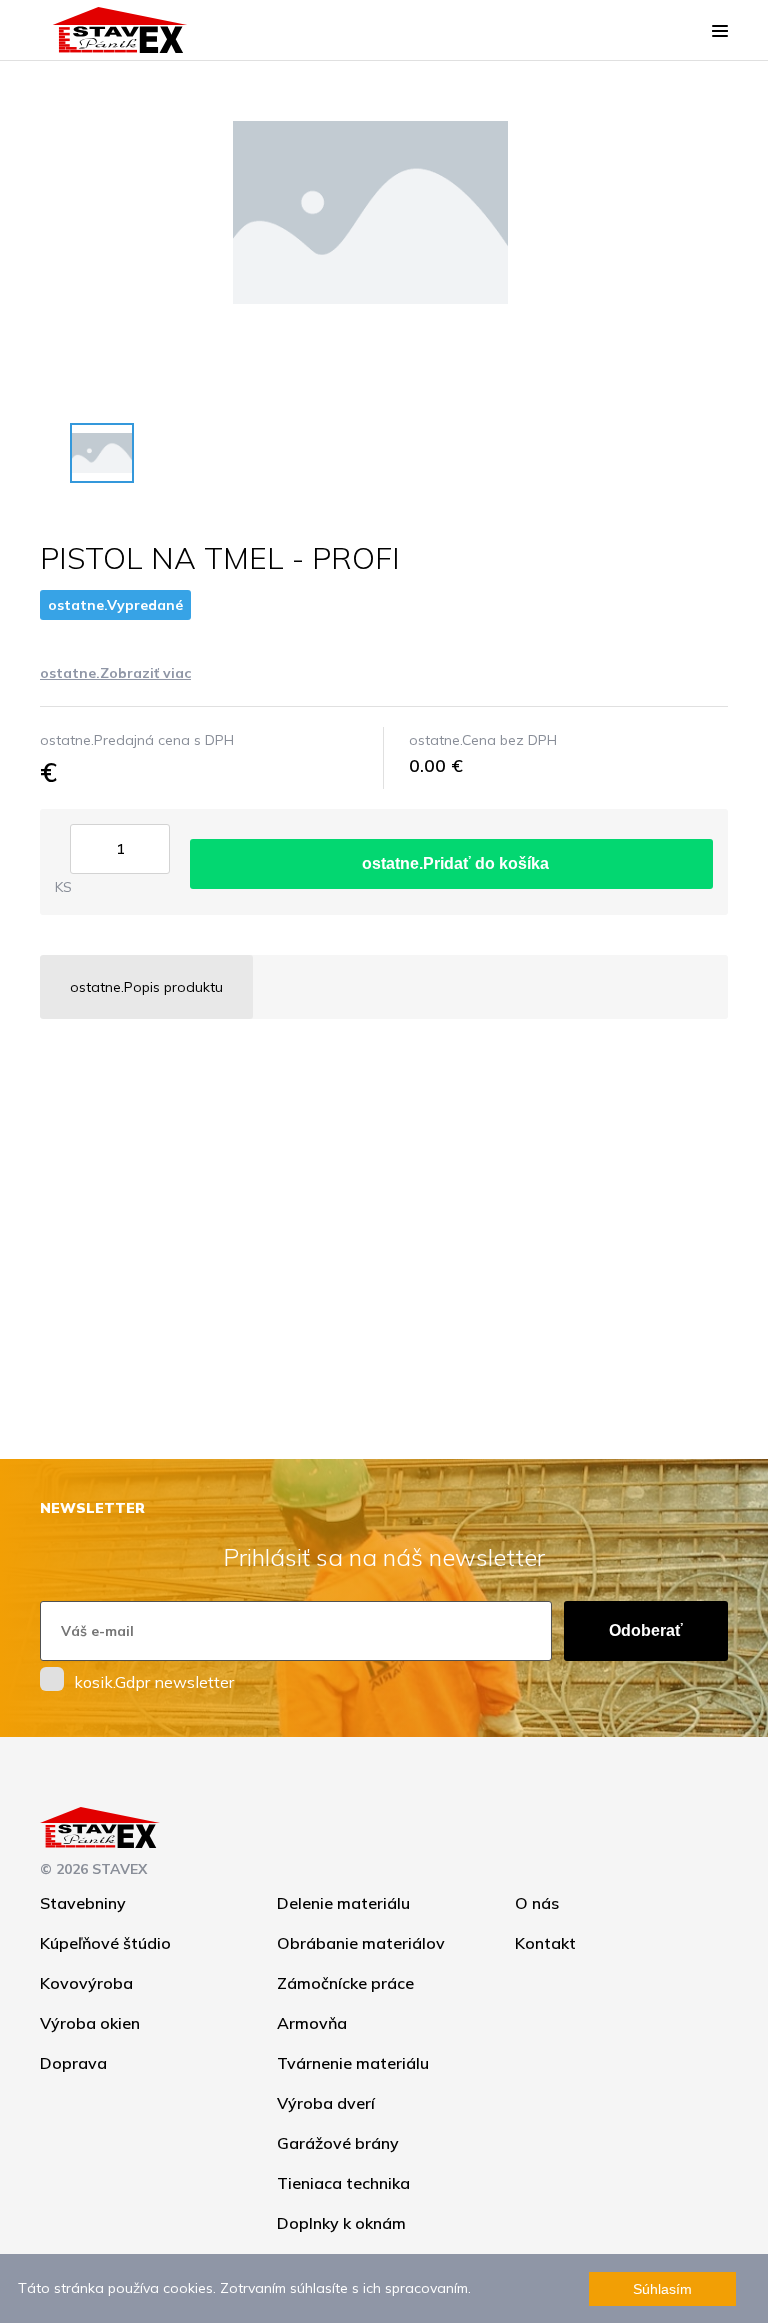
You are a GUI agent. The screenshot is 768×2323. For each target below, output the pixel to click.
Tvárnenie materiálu (353, 2063)
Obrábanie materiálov (361, 1943)
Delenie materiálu (343, 1903)
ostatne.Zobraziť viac (115, 673)
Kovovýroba (86, 1983)
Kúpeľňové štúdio (105, 1943)
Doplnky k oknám (341, 2223)
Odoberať (646, 1630)
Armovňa (312, 2023)
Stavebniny (83, 1903)
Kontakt (545, 1943)
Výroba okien (90, 2023)
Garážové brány (338, 2143)
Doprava (73, 2063)
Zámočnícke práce (345, 1983)
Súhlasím (662, 2289)
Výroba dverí (326, 2103)
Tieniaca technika (343, 2183)
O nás (537, 1903)
